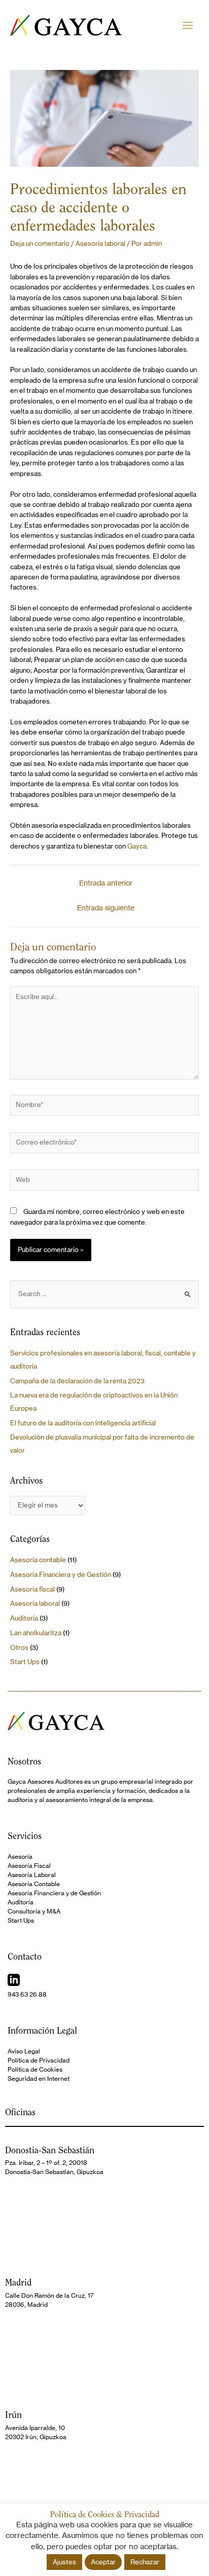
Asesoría (20, 1856)
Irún (13, 2415)
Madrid (18, 2282)
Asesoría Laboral (32, 1875)
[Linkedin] (14, 1980)
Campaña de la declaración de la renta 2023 (77, 1381)
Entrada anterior (106, 883)
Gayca (137, 846)
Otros (19, 1648)
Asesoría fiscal (32, 1589)
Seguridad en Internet (39, 2078)
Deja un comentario (40, 244)
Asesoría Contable (34, 1884)
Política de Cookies (35, 2069)
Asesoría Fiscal (29, 1866)
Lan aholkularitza (36, 1633)
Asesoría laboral (100, 244)
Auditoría (24, 1618)
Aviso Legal (24, 2051)
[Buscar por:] (104, 1294)
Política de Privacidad (39, 2060)
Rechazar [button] (145, 2562)
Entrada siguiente (106, 908)
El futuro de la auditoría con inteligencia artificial (83, 1423)
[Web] (104, 1182)
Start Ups (25, 1662)
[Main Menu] (188, 25)
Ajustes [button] (64, 2562)
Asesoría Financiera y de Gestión (61, 1575)
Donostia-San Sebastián (50, 2150)
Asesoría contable (38, 1560)
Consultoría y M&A (34, 1911)
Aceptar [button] (103, 2562)
